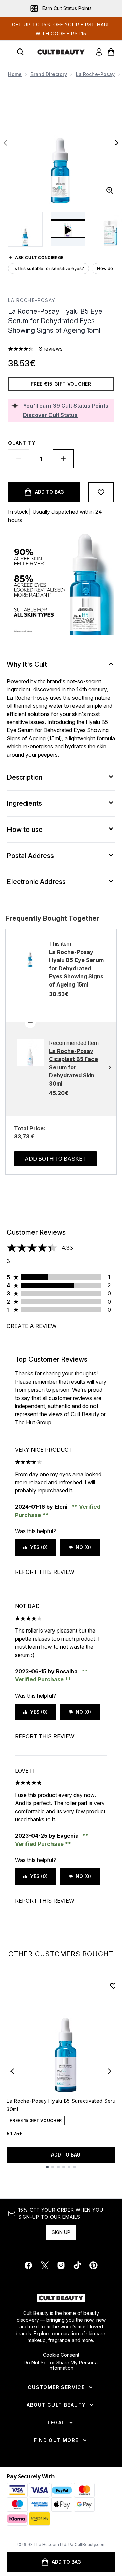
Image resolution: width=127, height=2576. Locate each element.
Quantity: (22, 443)
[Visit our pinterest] (93, 2265)
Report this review (45, 1572)
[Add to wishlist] (101, 492)
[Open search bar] (20, 52)
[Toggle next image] (117, 143)
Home (15, 74)
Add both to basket (55, 1159)
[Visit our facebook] (28, 2265)
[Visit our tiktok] (77, 2265)
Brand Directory (49, 74)
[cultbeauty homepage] (61, 52)
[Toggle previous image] (5, 143)
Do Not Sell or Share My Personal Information (61, 2365)
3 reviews (51, 349)
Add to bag (66, 2155)
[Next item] (110, 2071)
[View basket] (111, 52)
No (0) (83, 1547)
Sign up (61, 2232)
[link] (99, 52)
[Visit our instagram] (61, 2265)
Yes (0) (39, 1547)
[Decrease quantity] (19, 459)
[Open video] (68, 229)
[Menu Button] (7, 52)
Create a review (32, 1326)
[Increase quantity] (63, 459)
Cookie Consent (61, 2355)
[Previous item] (12, 2071)
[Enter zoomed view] (110, 190)
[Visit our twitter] (45, 2265)
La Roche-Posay (95, 74)
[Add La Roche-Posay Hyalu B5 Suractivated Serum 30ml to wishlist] (113, 1986)
